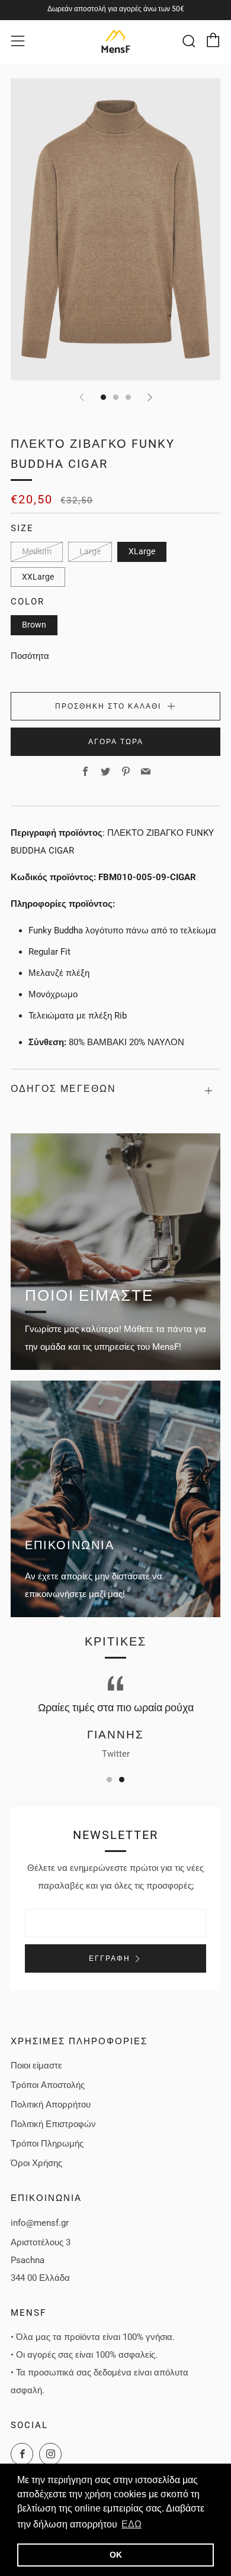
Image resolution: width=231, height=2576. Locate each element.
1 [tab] (109, 1780)
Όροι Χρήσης (36, 2163)
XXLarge (38, 577)
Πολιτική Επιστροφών (53, 2124)
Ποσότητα (30, 656)
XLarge (142, 551)
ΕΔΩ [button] (131, 2524)
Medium (37, 551)
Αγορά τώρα (116, 742)
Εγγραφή (110, 1958)
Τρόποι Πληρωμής (47, 2144)
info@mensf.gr (40, 2223)
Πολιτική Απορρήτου (51, 2105)
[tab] (103, 397)
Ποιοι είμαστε (36, 2066)
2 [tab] (122, 1780)
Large (90, 551)
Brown (34, 625)
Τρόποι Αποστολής (48, 2085)
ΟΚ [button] (116, 2555)
